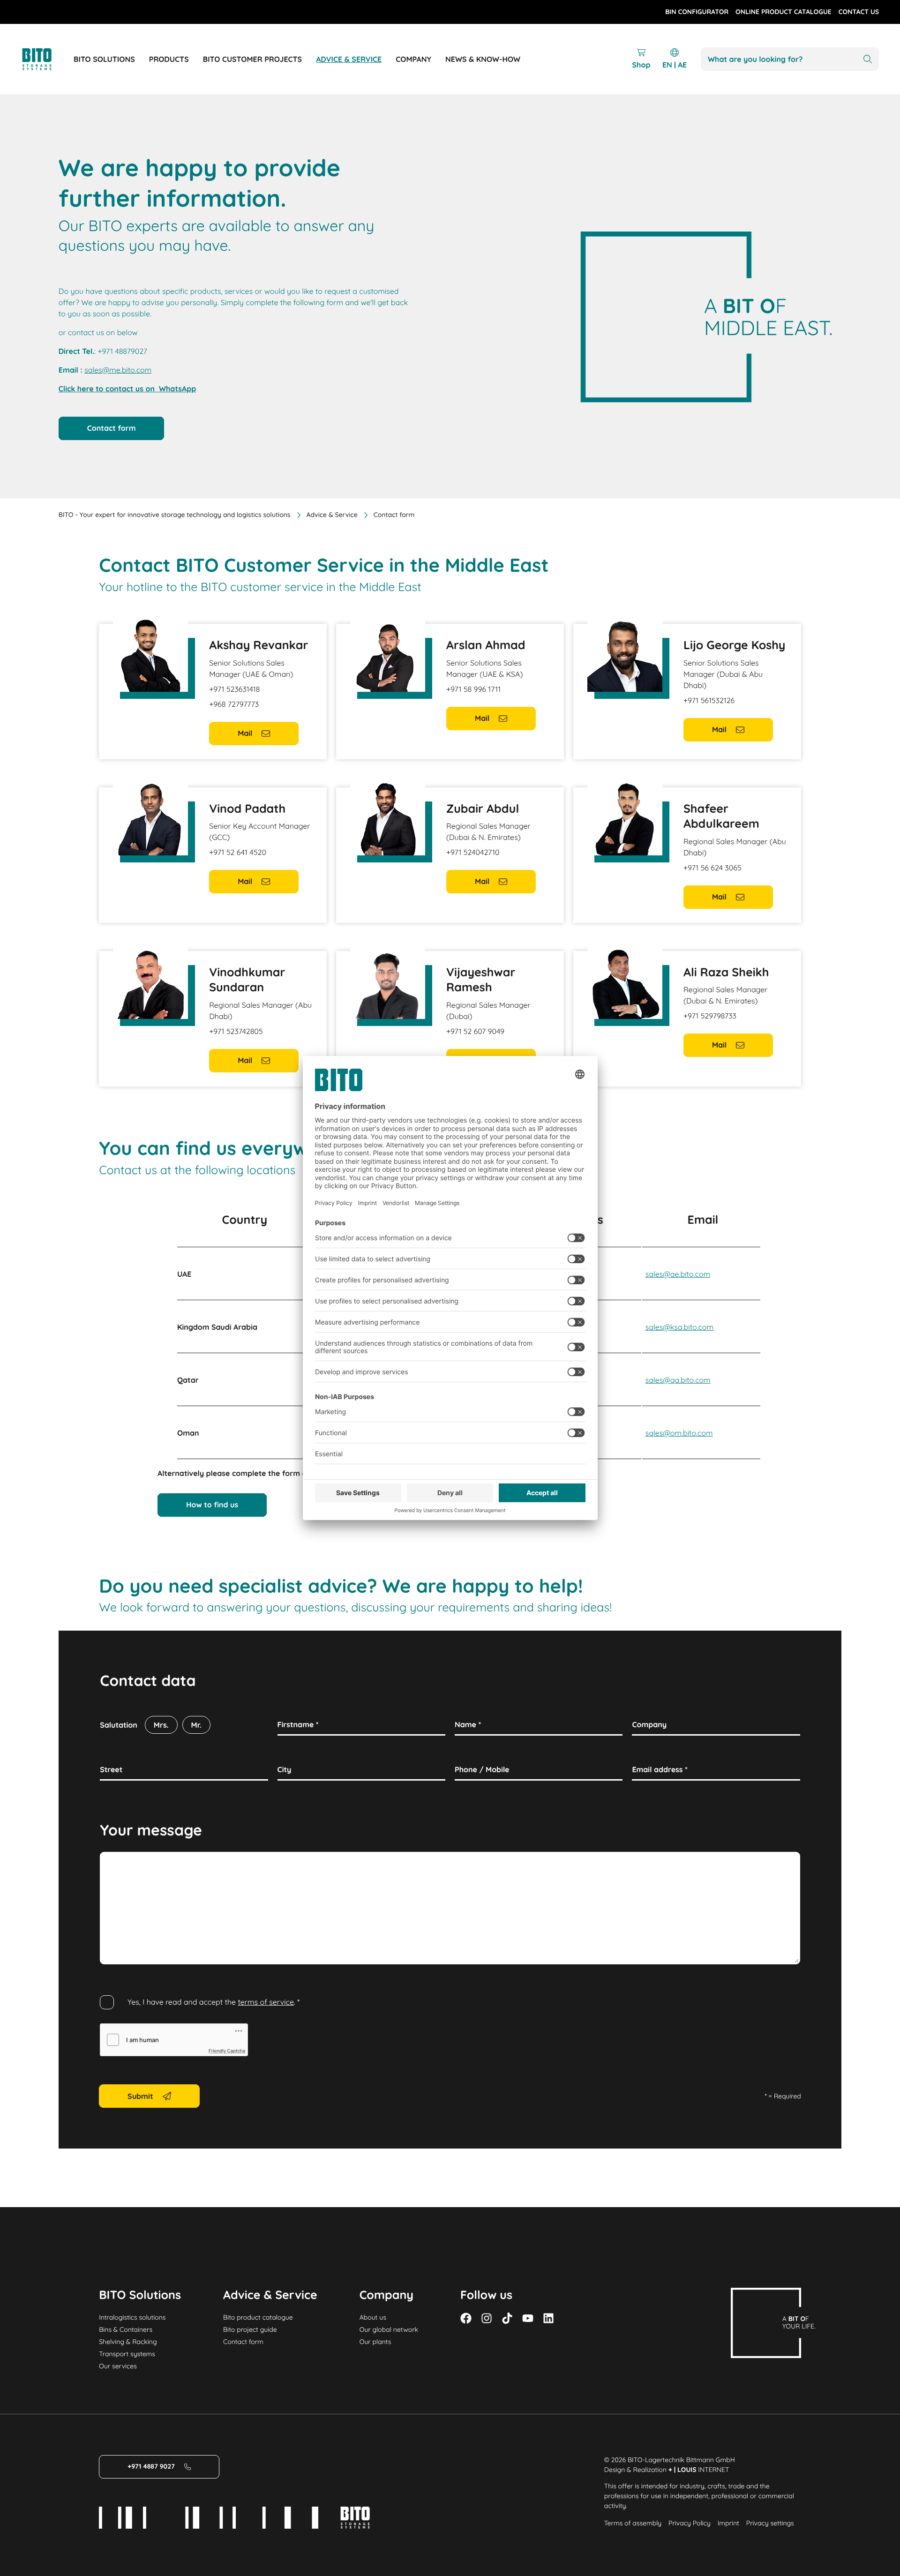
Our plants (375, 2342)
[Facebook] (466, 2318)
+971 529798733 (710, 1016)
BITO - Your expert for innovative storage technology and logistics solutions (175, 515)
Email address (660, 1769)
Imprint (728, 2523)
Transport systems (127, 2354)
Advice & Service (332, 515)
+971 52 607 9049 (475, 1031)
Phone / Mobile (482, 1769)
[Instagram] (487, 2318)
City (285, 1769)
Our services (118, 2366)
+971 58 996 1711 (473, 689)
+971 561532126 (709, 700)
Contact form (243, 2342)
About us (373, 2317)
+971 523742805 (236, 1031)
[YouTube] (528, 2318)
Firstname (298, 1724)
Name (468, 1724)
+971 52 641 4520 (238, 852)
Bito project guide (250, 2329)
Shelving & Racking (128, 2342)
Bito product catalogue (258, 2317)
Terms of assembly (633, 2523)
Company (649, 1724)
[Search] (868, 59)
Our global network (389, 2329)
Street (111, 1769)
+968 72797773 (234, 704)
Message (116, 1862)
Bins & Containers (126, 2329)
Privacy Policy (690, 2523)
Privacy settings (770, 2523)
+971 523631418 (234, 689)
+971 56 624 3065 (712, 868)
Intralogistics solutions (132, 2317)
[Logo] (47, 59)
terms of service (266, 2002)
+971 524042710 (473, 852)
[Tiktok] (507, 2318)
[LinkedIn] (548, 2318)
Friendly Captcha (227, 2051)
